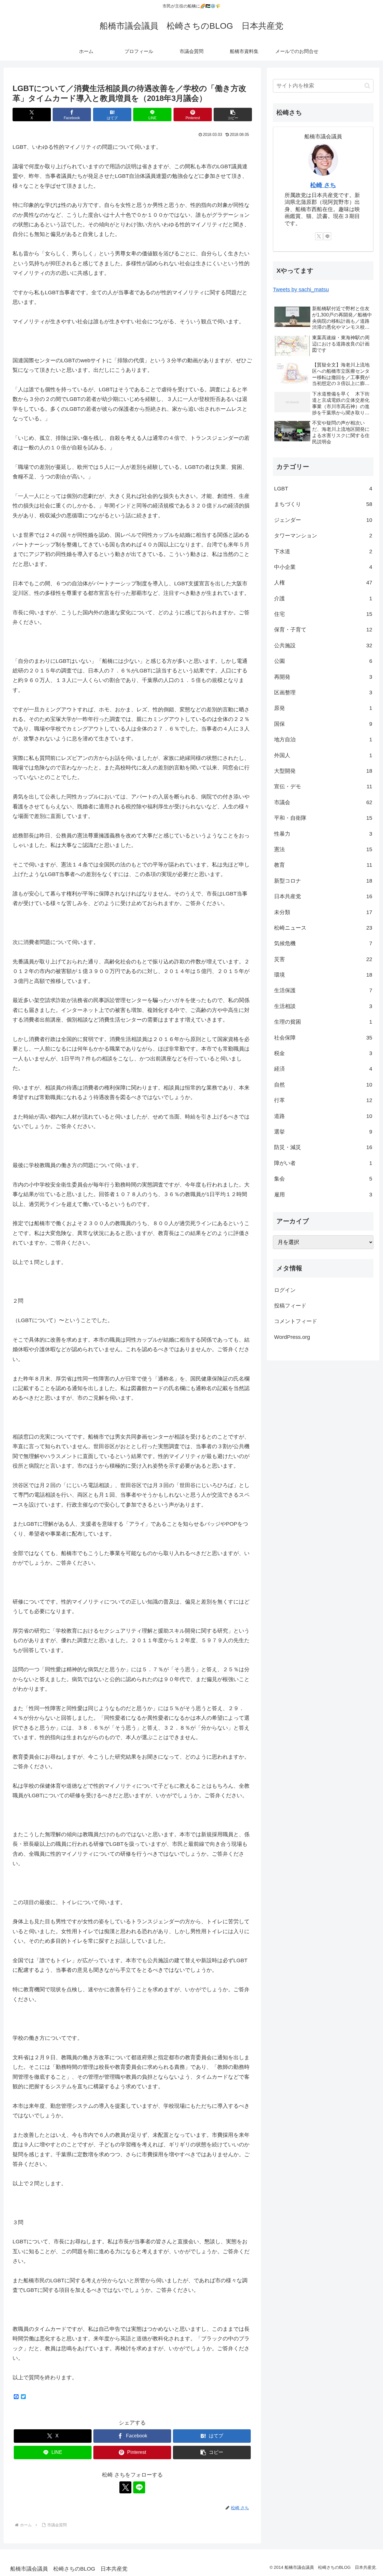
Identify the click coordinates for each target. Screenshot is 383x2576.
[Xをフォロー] (125, 2487)
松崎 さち (323, 185)
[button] (233, 115)
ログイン (285, 1290)
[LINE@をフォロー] (139, 2487)
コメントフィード (296, 1321)
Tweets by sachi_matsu (301, 290)
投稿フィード (290, 1306)
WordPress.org (292, 1337)
